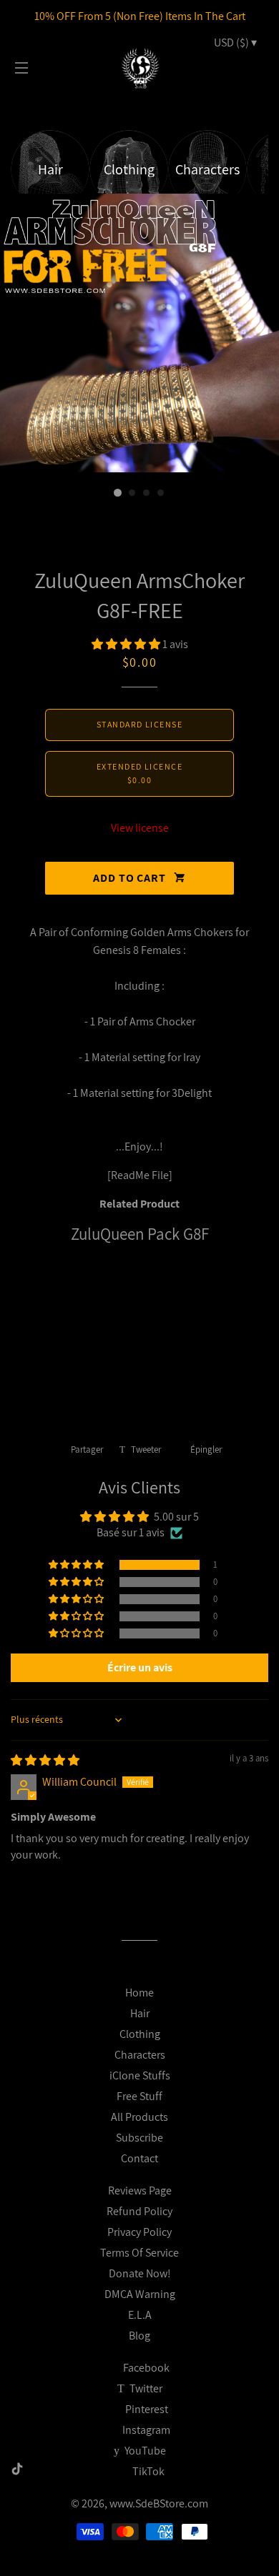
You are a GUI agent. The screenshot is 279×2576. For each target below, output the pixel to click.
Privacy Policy (139, 2232)
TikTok (148, 2471)
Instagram (145, 2430)
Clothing (140, 2034)
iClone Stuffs (140, 2075)
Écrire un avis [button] (140, 1667)
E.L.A (140, 2315)
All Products (139, 2117)
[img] (45, 1760)
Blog (139, 2336)
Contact (139, 2158)
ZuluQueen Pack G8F (140, 1234)
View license (140, 828)
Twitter (145, 2388)
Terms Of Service (139, 2253)
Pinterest (146, 2409)
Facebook (145, 2368)
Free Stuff (139, 2096)
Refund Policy (139, 2211)
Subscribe (139, 2138)
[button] (127, 644)
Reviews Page (140, 2190)
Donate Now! (140, 2273)
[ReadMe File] (140, 1175)
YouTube (144, 2451)
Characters (140, 2055)
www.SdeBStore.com (159, 2503)
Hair (140, 2013)
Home (139, 1993)
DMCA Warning (140, 2294)
